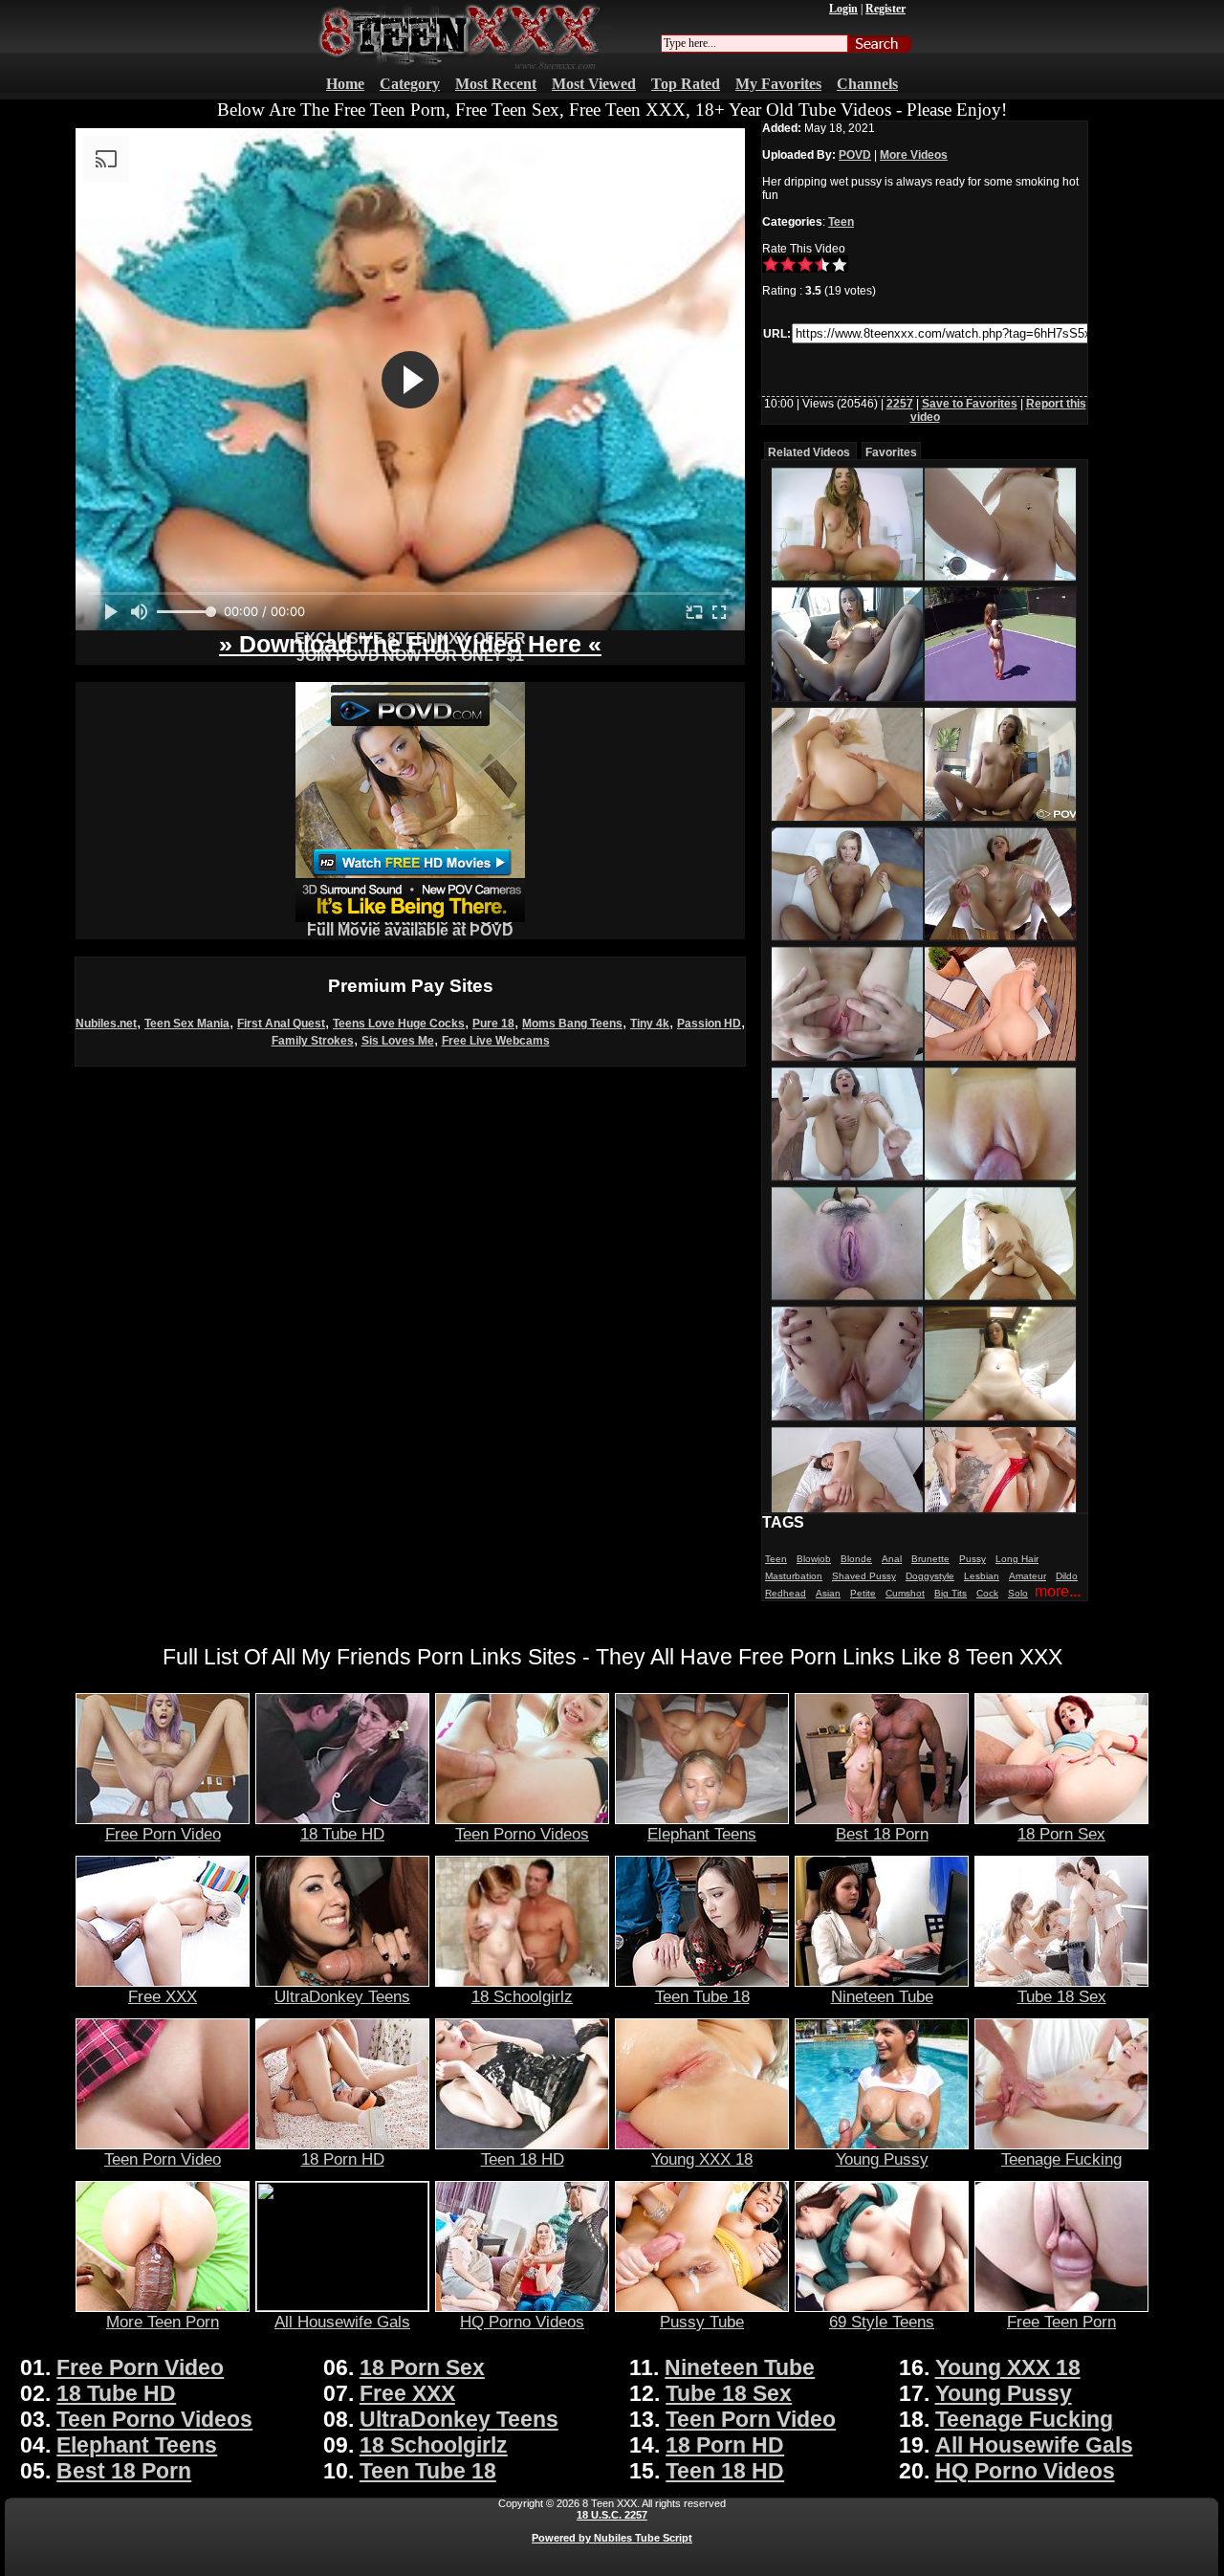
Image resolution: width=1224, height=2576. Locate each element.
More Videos (914, 155)
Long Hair (1017, 1559)
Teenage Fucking (1061, 2159)
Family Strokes (313, 1041)
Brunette (930, 1559)
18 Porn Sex (1061, 1834)
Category (410, 84)
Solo (1018, 1593)
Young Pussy (882, 2159)
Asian (828, 1593)
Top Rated (686, 84)
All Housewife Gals (342, 2322)
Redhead (786, 1593)
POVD (855, 155)
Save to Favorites (970, 404)
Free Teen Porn (1061, 2322)
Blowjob (814, 1559)
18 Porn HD (343, 2159)
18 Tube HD (342, 1834)
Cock (987, 1593)
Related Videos (809, 452)
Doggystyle (930, 1576)
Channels (867, 84)
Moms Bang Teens (572, 1024)
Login (843, 9)
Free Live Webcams (496, 1041)
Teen (841, 222)
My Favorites (778, 84)
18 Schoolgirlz (522, 1996)
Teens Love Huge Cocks (399, 1024)
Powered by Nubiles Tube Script (612, 2538)
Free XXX (163, 1996)
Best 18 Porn (882, 1834)
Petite (863, 1593)
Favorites (891, 452)
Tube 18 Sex (1062, 1996)
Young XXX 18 (702, 2159)
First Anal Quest (281, 1024)
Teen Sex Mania (187, 1024)
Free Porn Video (163, 1834)
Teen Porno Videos (522, 1834)
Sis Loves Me (398, 1041)
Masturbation (794, 1576)
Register (885, 9)
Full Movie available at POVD (410, 930)
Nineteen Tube (882, 1996)
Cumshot (905, 1593)
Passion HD (709, 1024)
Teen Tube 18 (702, 1996)
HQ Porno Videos (522, 2322)
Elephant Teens (702, 1834)
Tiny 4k (650, 1024)
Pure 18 (493, 1024)
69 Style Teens (882, 2322)
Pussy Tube (702, 2322)
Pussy (973, 1559)
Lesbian (982, 1576)
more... (1058, 1591)
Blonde (856, 1559)
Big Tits (951, 1593)
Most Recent (496, 84)
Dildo (1067, 1576)
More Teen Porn (163, 2322)
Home (345, 84)
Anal (892, 1559)
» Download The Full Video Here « (410, 644)
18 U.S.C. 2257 (612, 2515)
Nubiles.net (106, 1024)
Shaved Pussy (864, 1576)
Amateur (1027, 1576)
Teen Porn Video (163, 2159)
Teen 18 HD (523, 2159)
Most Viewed (594, 84)
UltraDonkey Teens (342, 1996)
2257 (900, 404)
